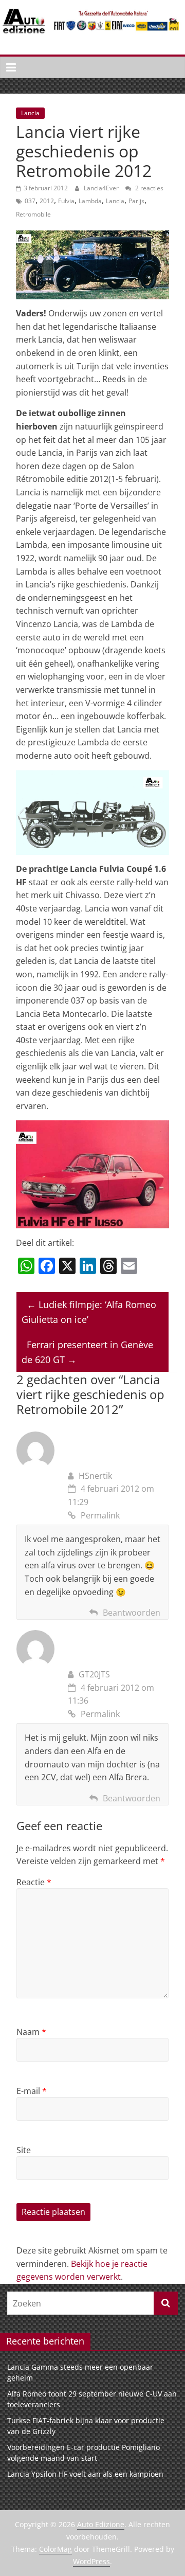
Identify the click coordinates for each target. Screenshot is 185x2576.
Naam (31, 2032)
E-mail (32, 2091)
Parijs (136, 201)
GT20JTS (94, 1674)
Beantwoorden (132, 1613)
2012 (47, 201)
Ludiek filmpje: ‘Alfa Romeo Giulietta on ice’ (89, 1312)
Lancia (30, 113)
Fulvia (66, 201)
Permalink (100, 1515)
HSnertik (95, 1476)
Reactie (34, 1882)
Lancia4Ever (102, 188)
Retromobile (33, 214)
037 (30, 201)
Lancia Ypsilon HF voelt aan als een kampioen (85, 2474)
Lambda (90, 201)
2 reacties (149, 188)
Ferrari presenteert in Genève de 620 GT (87, 1352)
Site (24, 2150)
